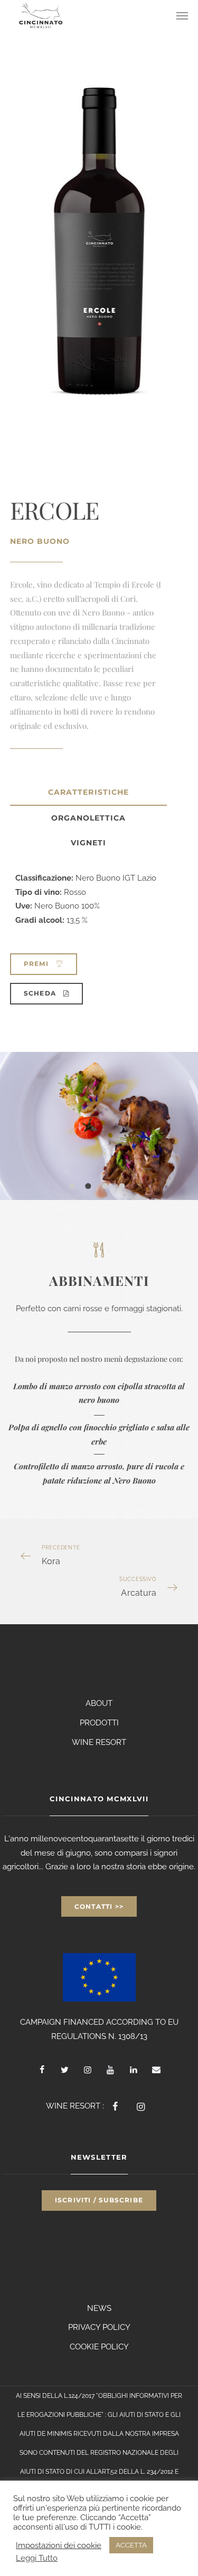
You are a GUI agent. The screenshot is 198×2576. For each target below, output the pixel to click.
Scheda (41, 993)
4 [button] (129, 1188)
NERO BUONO (40, 541)
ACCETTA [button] (131, 2545)
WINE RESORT (99, 1742)
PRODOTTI (99, 1723)
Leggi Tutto (37, 2558)
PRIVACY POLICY (99, 2327)
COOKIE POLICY (99, 2347)
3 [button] (112, 1188)
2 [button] (95, 1188)
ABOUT (99, 1703)
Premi (37, 964)
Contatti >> (99, 1906)
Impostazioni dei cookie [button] (59, 2545)
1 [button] (78, 1188)
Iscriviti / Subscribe (99, 2200)
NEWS (99, 2308)
